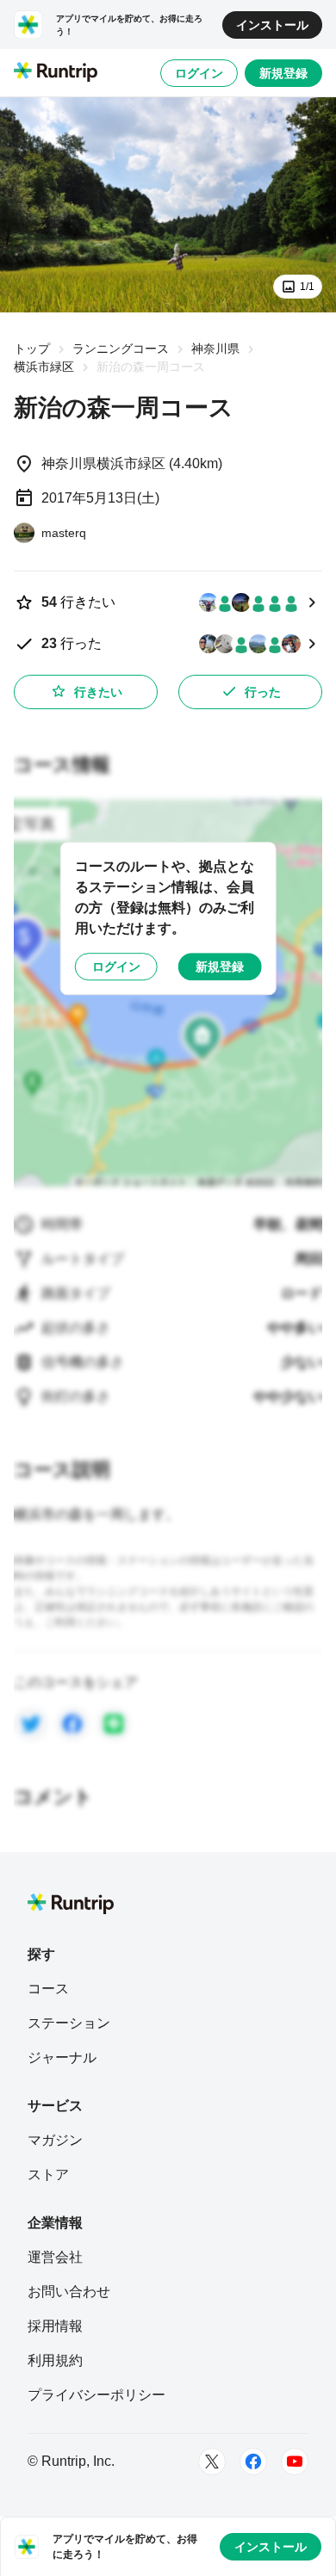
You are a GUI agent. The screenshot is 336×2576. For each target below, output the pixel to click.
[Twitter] (212, 2462)
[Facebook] (253, 2462)
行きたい (98, 692)
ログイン (199, 73)
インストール (272, 25)
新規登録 (283, 73)
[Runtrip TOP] (56, 73)
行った (263, 692)
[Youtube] (295, 2462)
